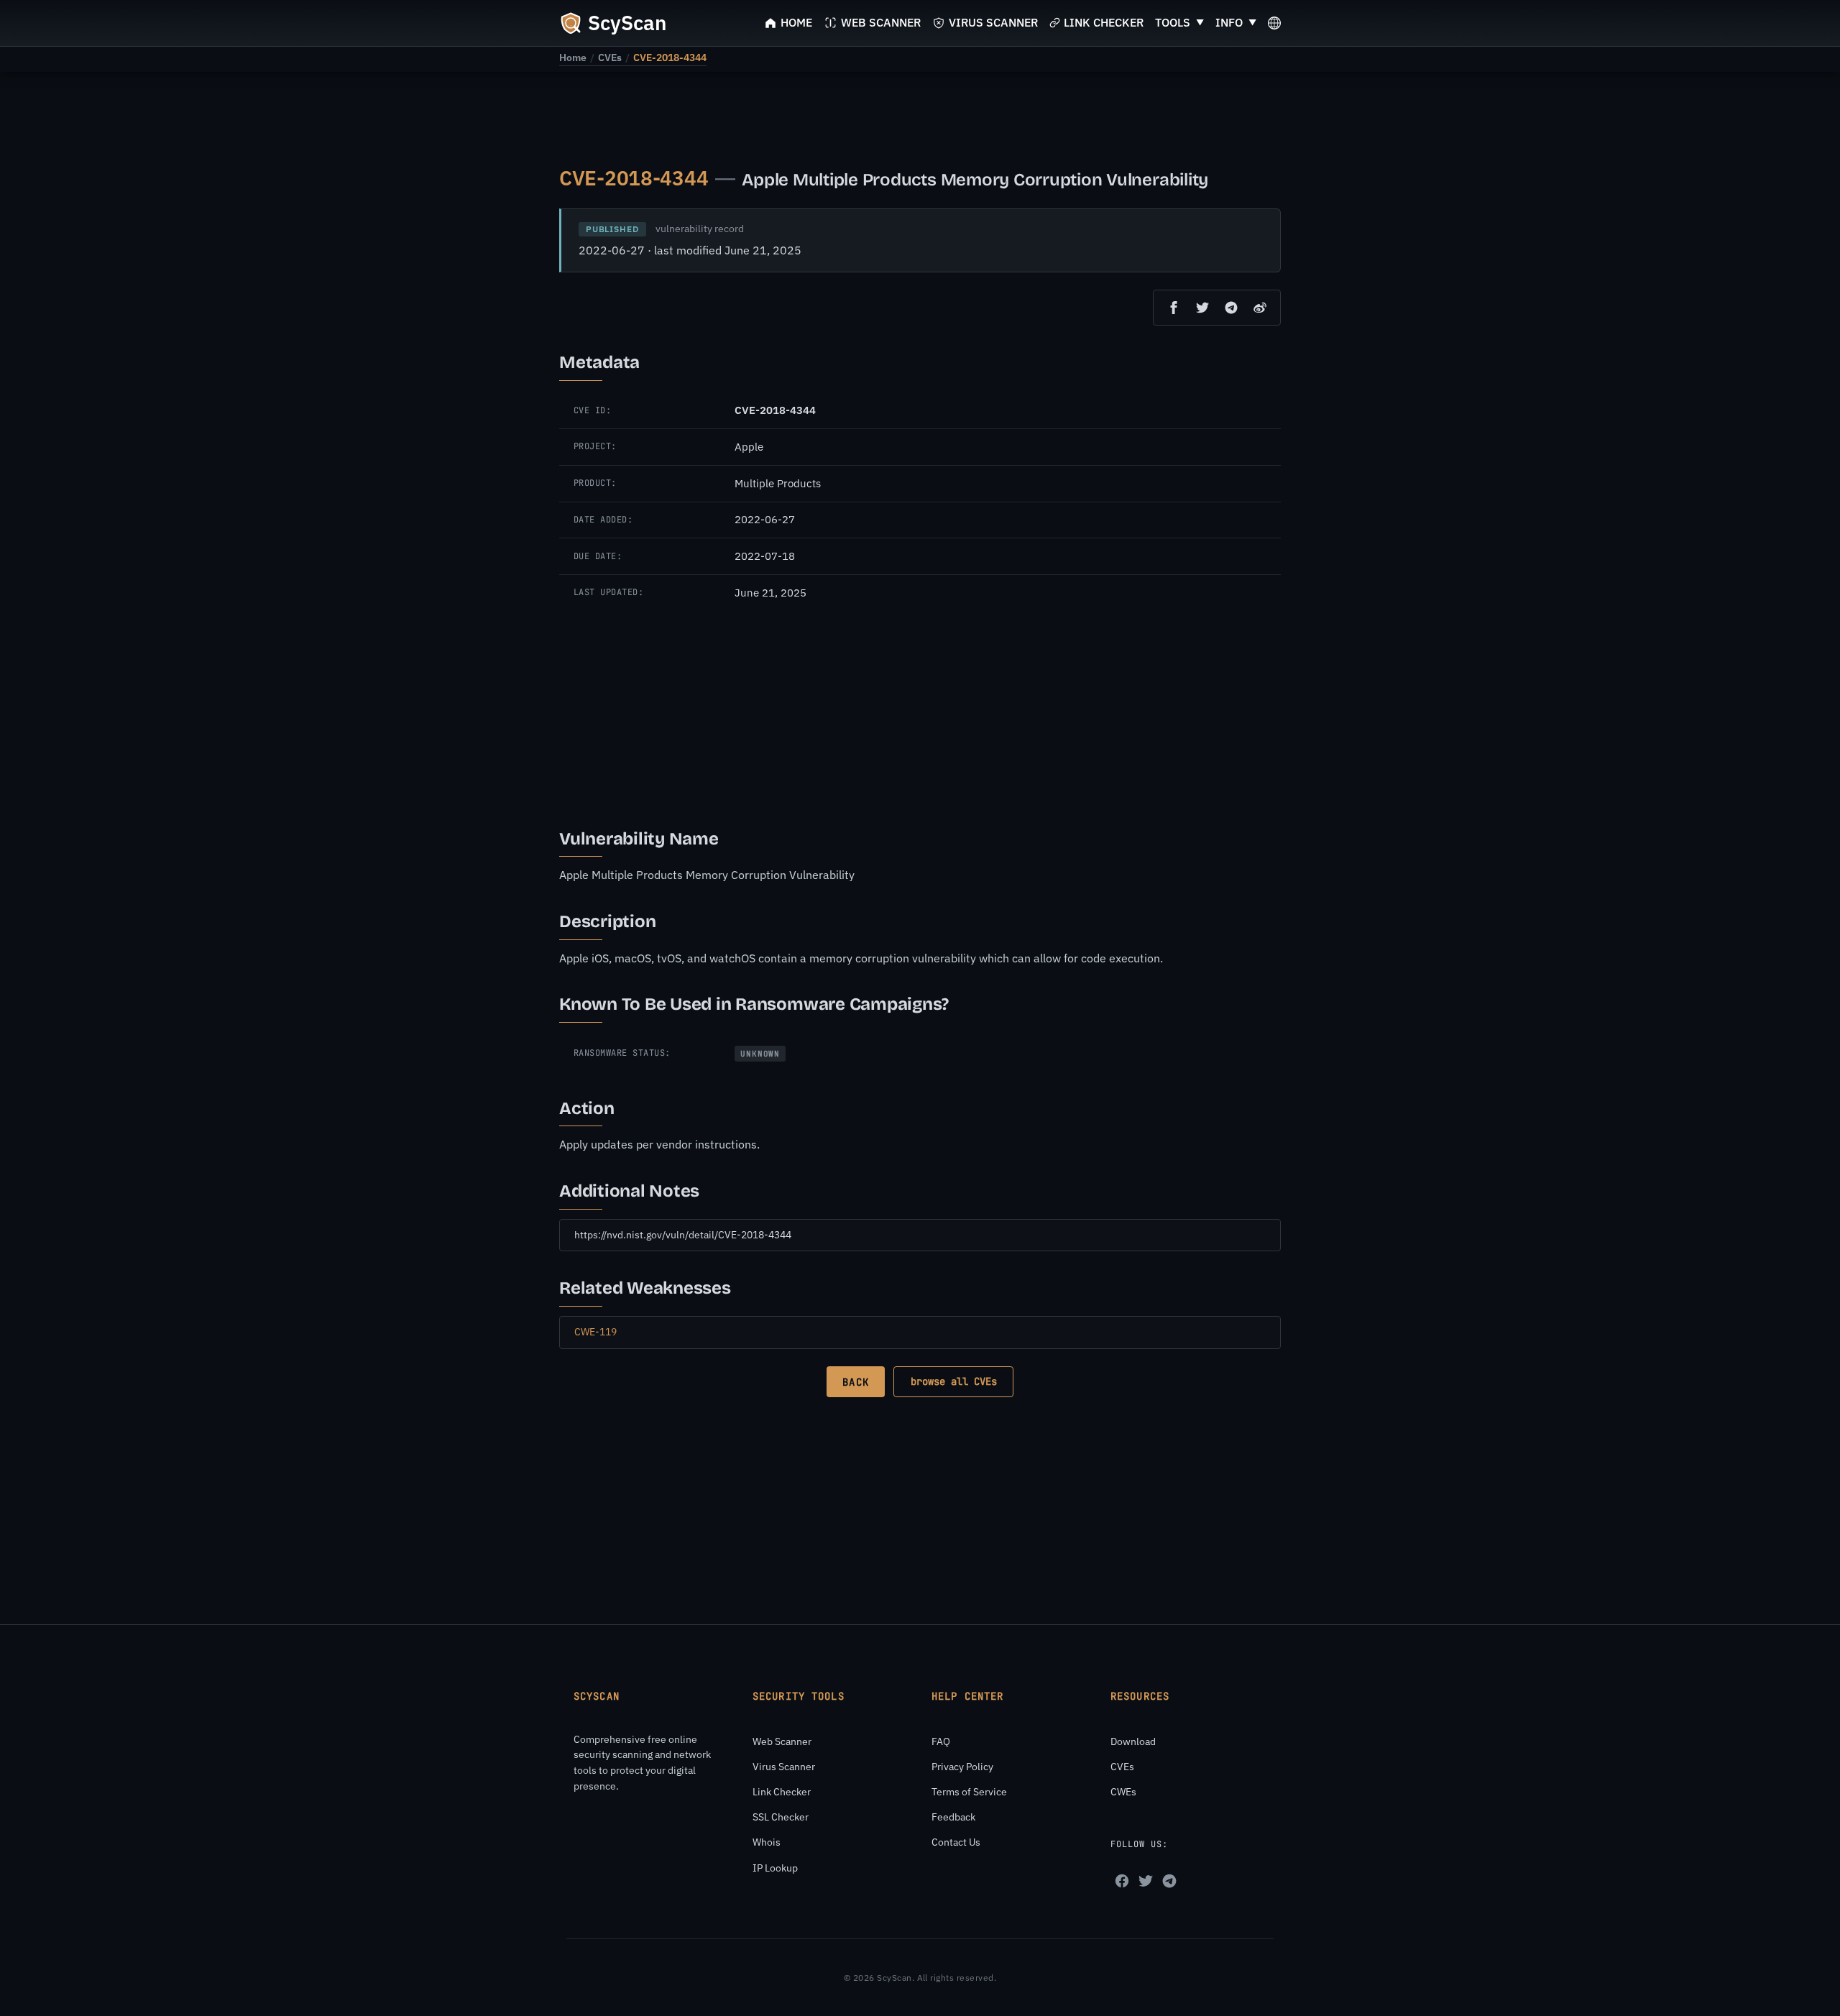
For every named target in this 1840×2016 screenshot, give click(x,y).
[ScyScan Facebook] (1122, 1881)
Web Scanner (782, 1741)
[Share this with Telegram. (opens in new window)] (1231, 308)
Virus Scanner (784, 1767)
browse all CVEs (954, 1381)
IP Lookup (775, 1868)
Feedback (953, 1817)
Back (855, 1382)
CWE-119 (595, 1332)
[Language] (1274, 23)
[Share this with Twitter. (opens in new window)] (1202, 308)
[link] (573, 57)
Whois (767, 1842)
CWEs (1123, 1792)
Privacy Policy (962, 1767)
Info (1229, 22)
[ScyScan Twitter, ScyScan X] (1146, 1881)
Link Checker (782, 1792)
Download (1133, 1741)
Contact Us (956, 1842)
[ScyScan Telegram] (1169, 1881)
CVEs (610, 57)
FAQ (941, 1741)
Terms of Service (969, 1792)
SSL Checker (781, 1817)
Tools (1173, 22)
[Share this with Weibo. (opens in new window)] (1260, 308)
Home (573, 57)
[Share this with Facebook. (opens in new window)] (1174, 308)
